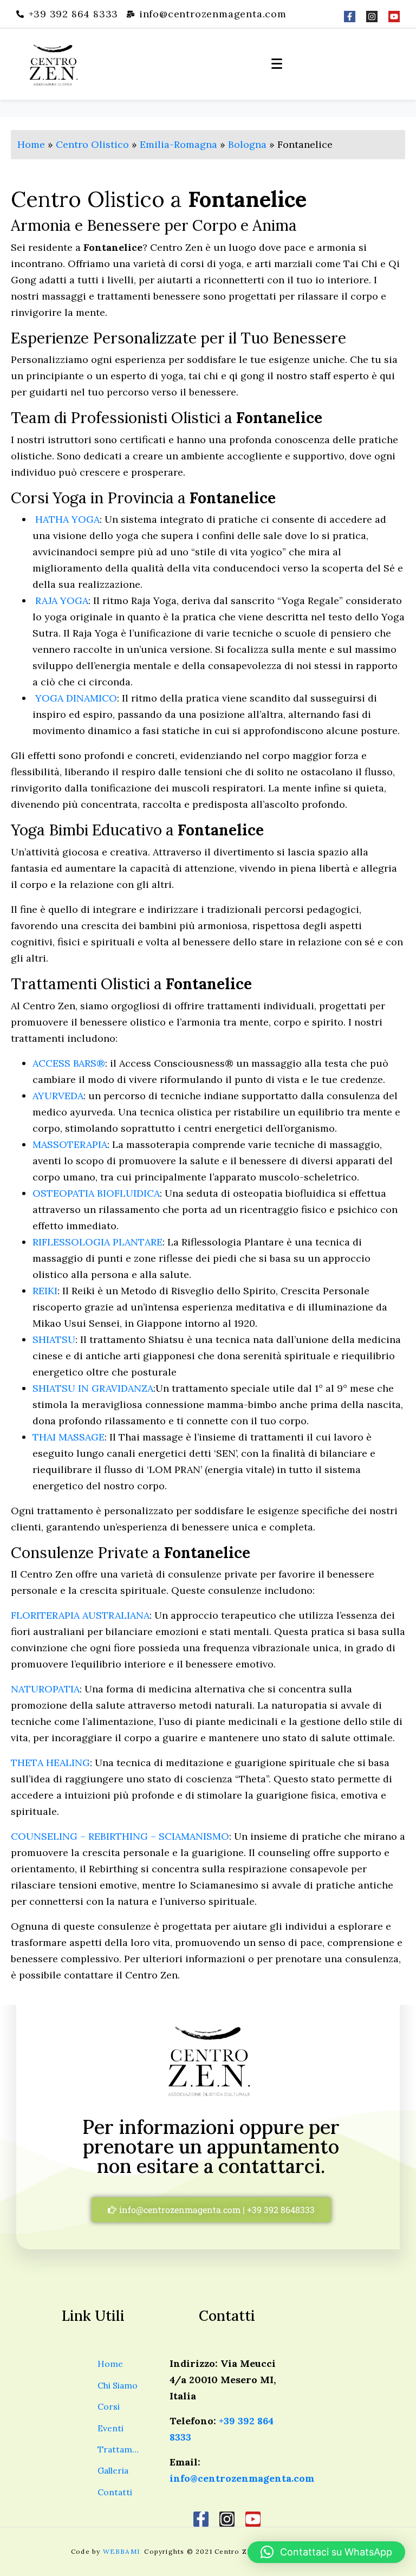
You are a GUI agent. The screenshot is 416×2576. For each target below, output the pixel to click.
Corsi (109, 2406)
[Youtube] (394, 17)
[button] (326, 2552)
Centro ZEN (236, 2551)
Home (31, 144)
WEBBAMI (123, 2551)
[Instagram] (372, 17)
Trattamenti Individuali (119, 2449)
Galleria (113, 2470)
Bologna (247, 144)
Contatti (115, 2492)
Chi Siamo (118, 2385)
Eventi (110, 2428)
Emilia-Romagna (178, 144)
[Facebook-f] (350, 17)
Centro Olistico (92, 144)
